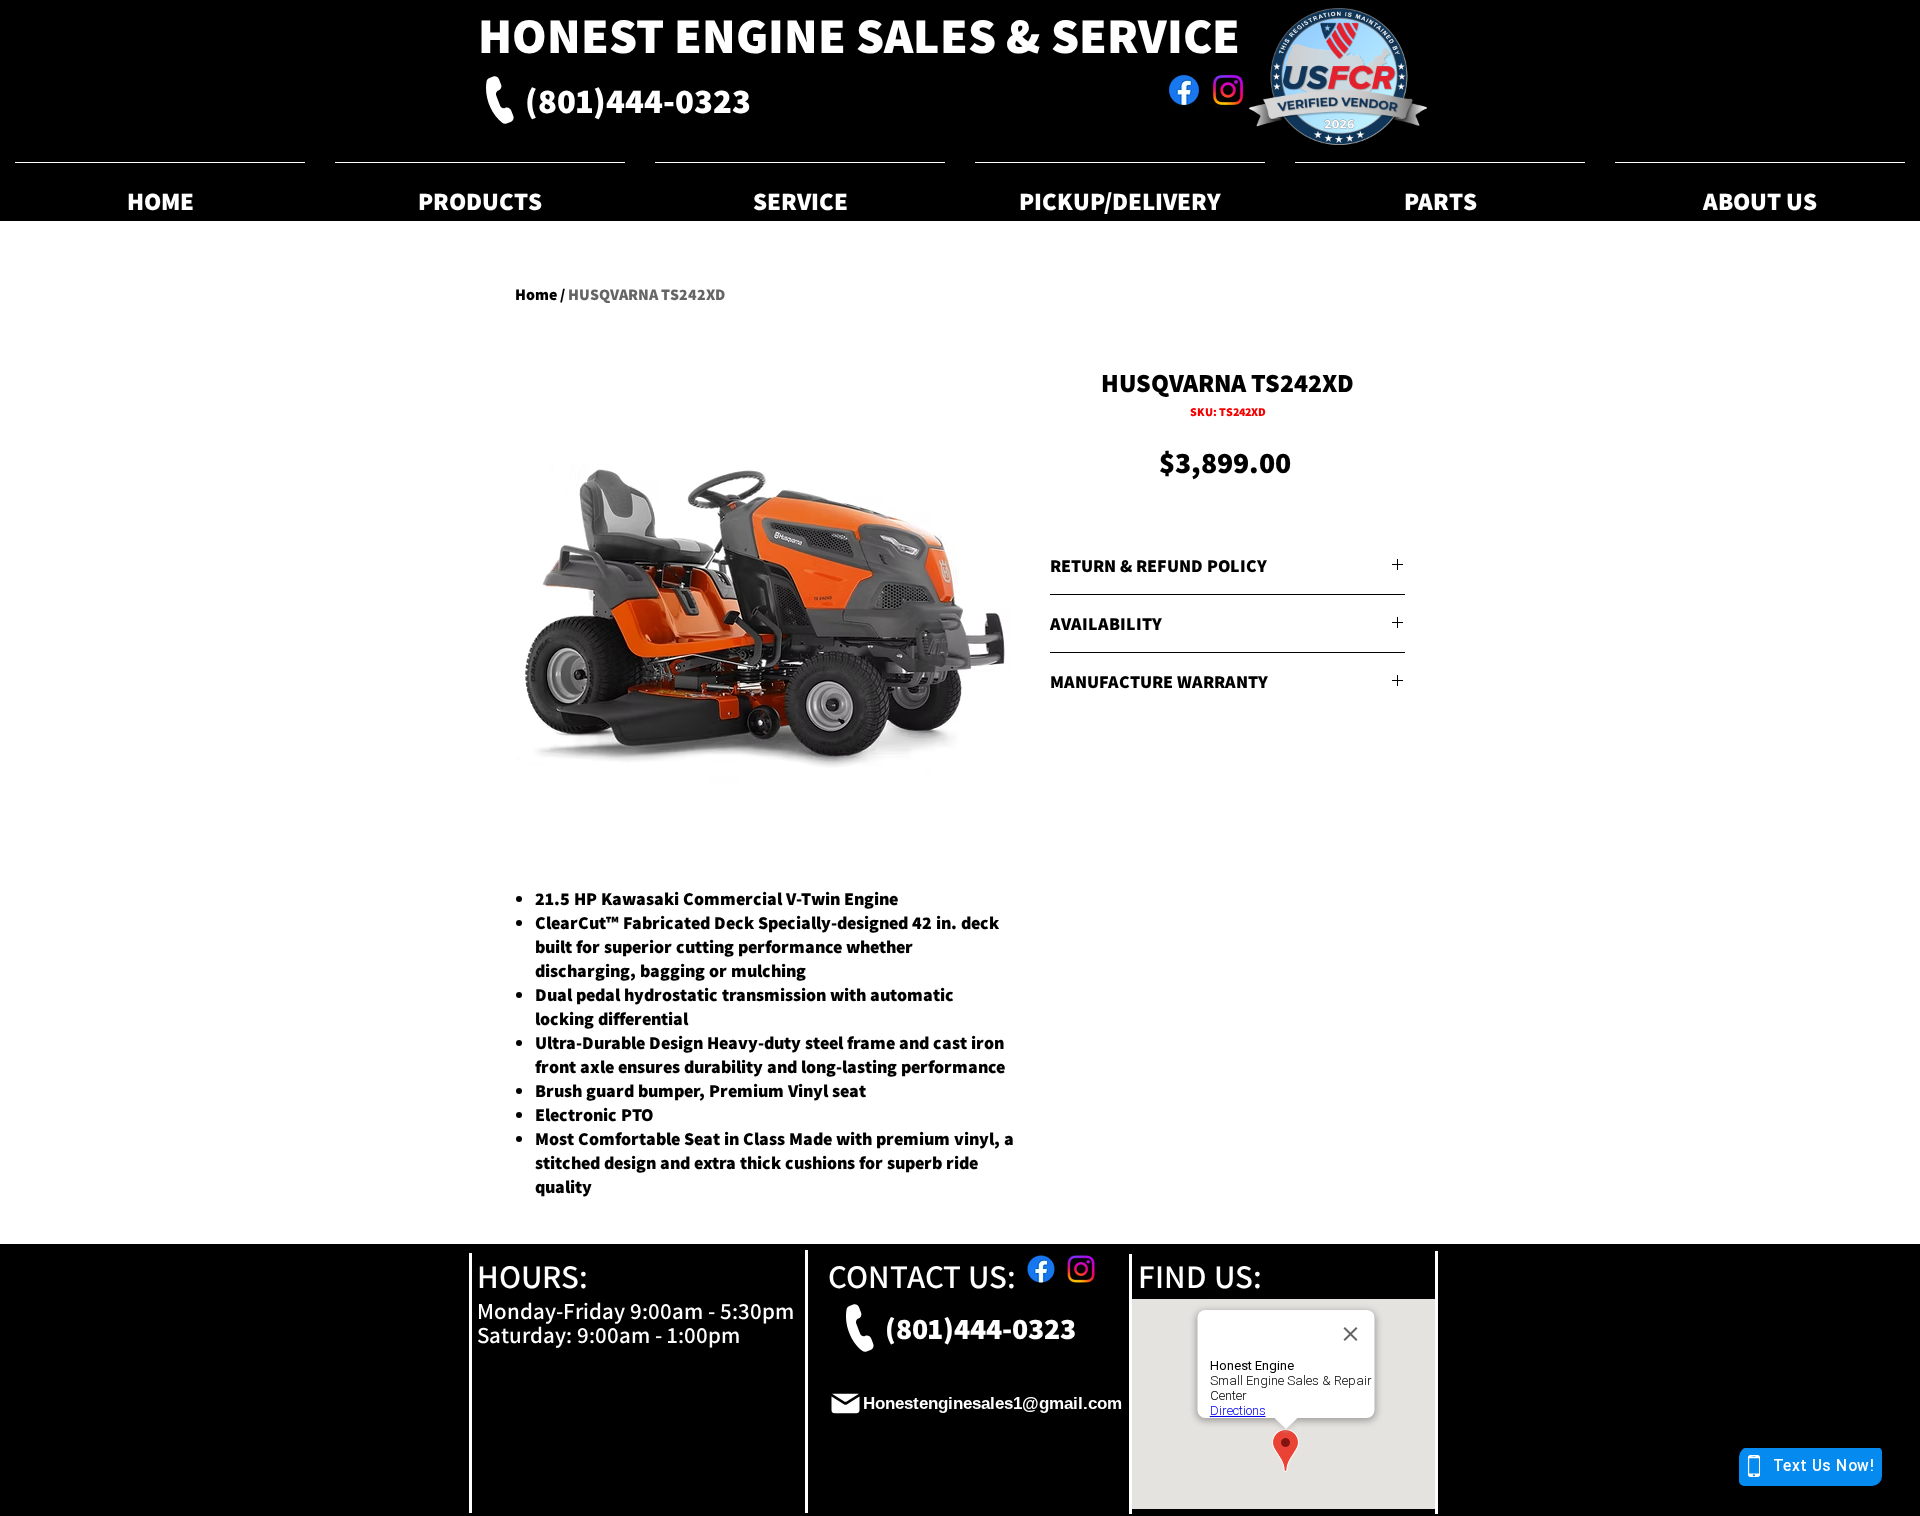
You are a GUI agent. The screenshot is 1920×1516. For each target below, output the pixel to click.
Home (536, 294)
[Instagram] (1228, 90)
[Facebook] (1184, 90)
